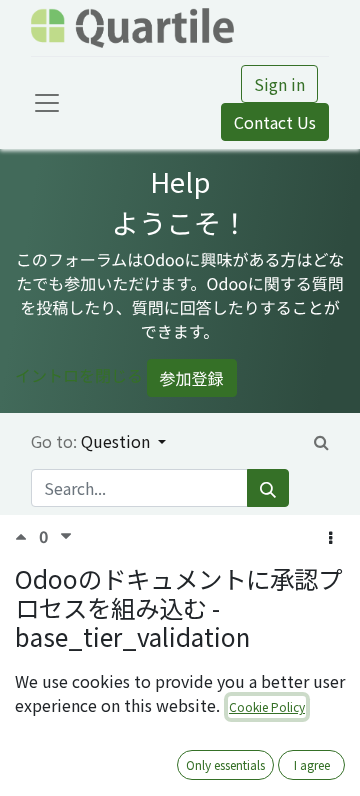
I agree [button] (312, 764)
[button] (330, 537)
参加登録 (192, 378)
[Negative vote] (66, 536)
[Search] (268, 488)
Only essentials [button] (225, 764)
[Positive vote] (27, 536)
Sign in (279, 84)
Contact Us (275, 122)
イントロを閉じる (79, 375)
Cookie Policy (267, 706)
